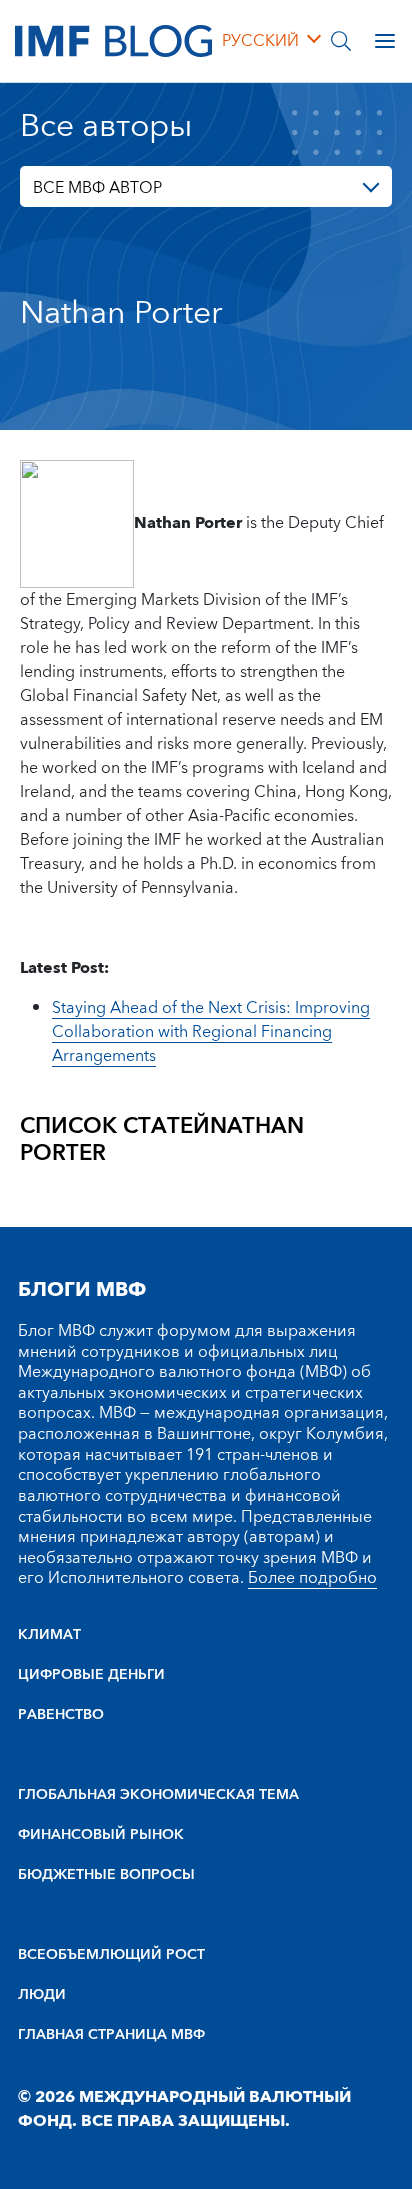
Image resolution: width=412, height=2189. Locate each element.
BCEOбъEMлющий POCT (111, 1955)
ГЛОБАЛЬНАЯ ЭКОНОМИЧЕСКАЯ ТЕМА (158, 1795)
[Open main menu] (385, 41)
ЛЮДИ (42, 1995)
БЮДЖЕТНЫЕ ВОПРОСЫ (106, 1875)
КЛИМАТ (49, 1635)
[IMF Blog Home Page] (113, 40)
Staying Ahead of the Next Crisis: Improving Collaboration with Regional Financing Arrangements (211, 1032)
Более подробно (312, 1578)
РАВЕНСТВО (61, 1715)
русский (260, 41)
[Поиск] (341, 41)
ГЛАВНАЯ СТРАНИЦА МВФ (111, 2035)
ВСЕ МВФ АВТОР (97, 188)
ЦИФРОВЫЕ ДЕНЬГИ (91, 1675)
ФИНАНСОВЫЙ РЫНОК (101, 1835)
